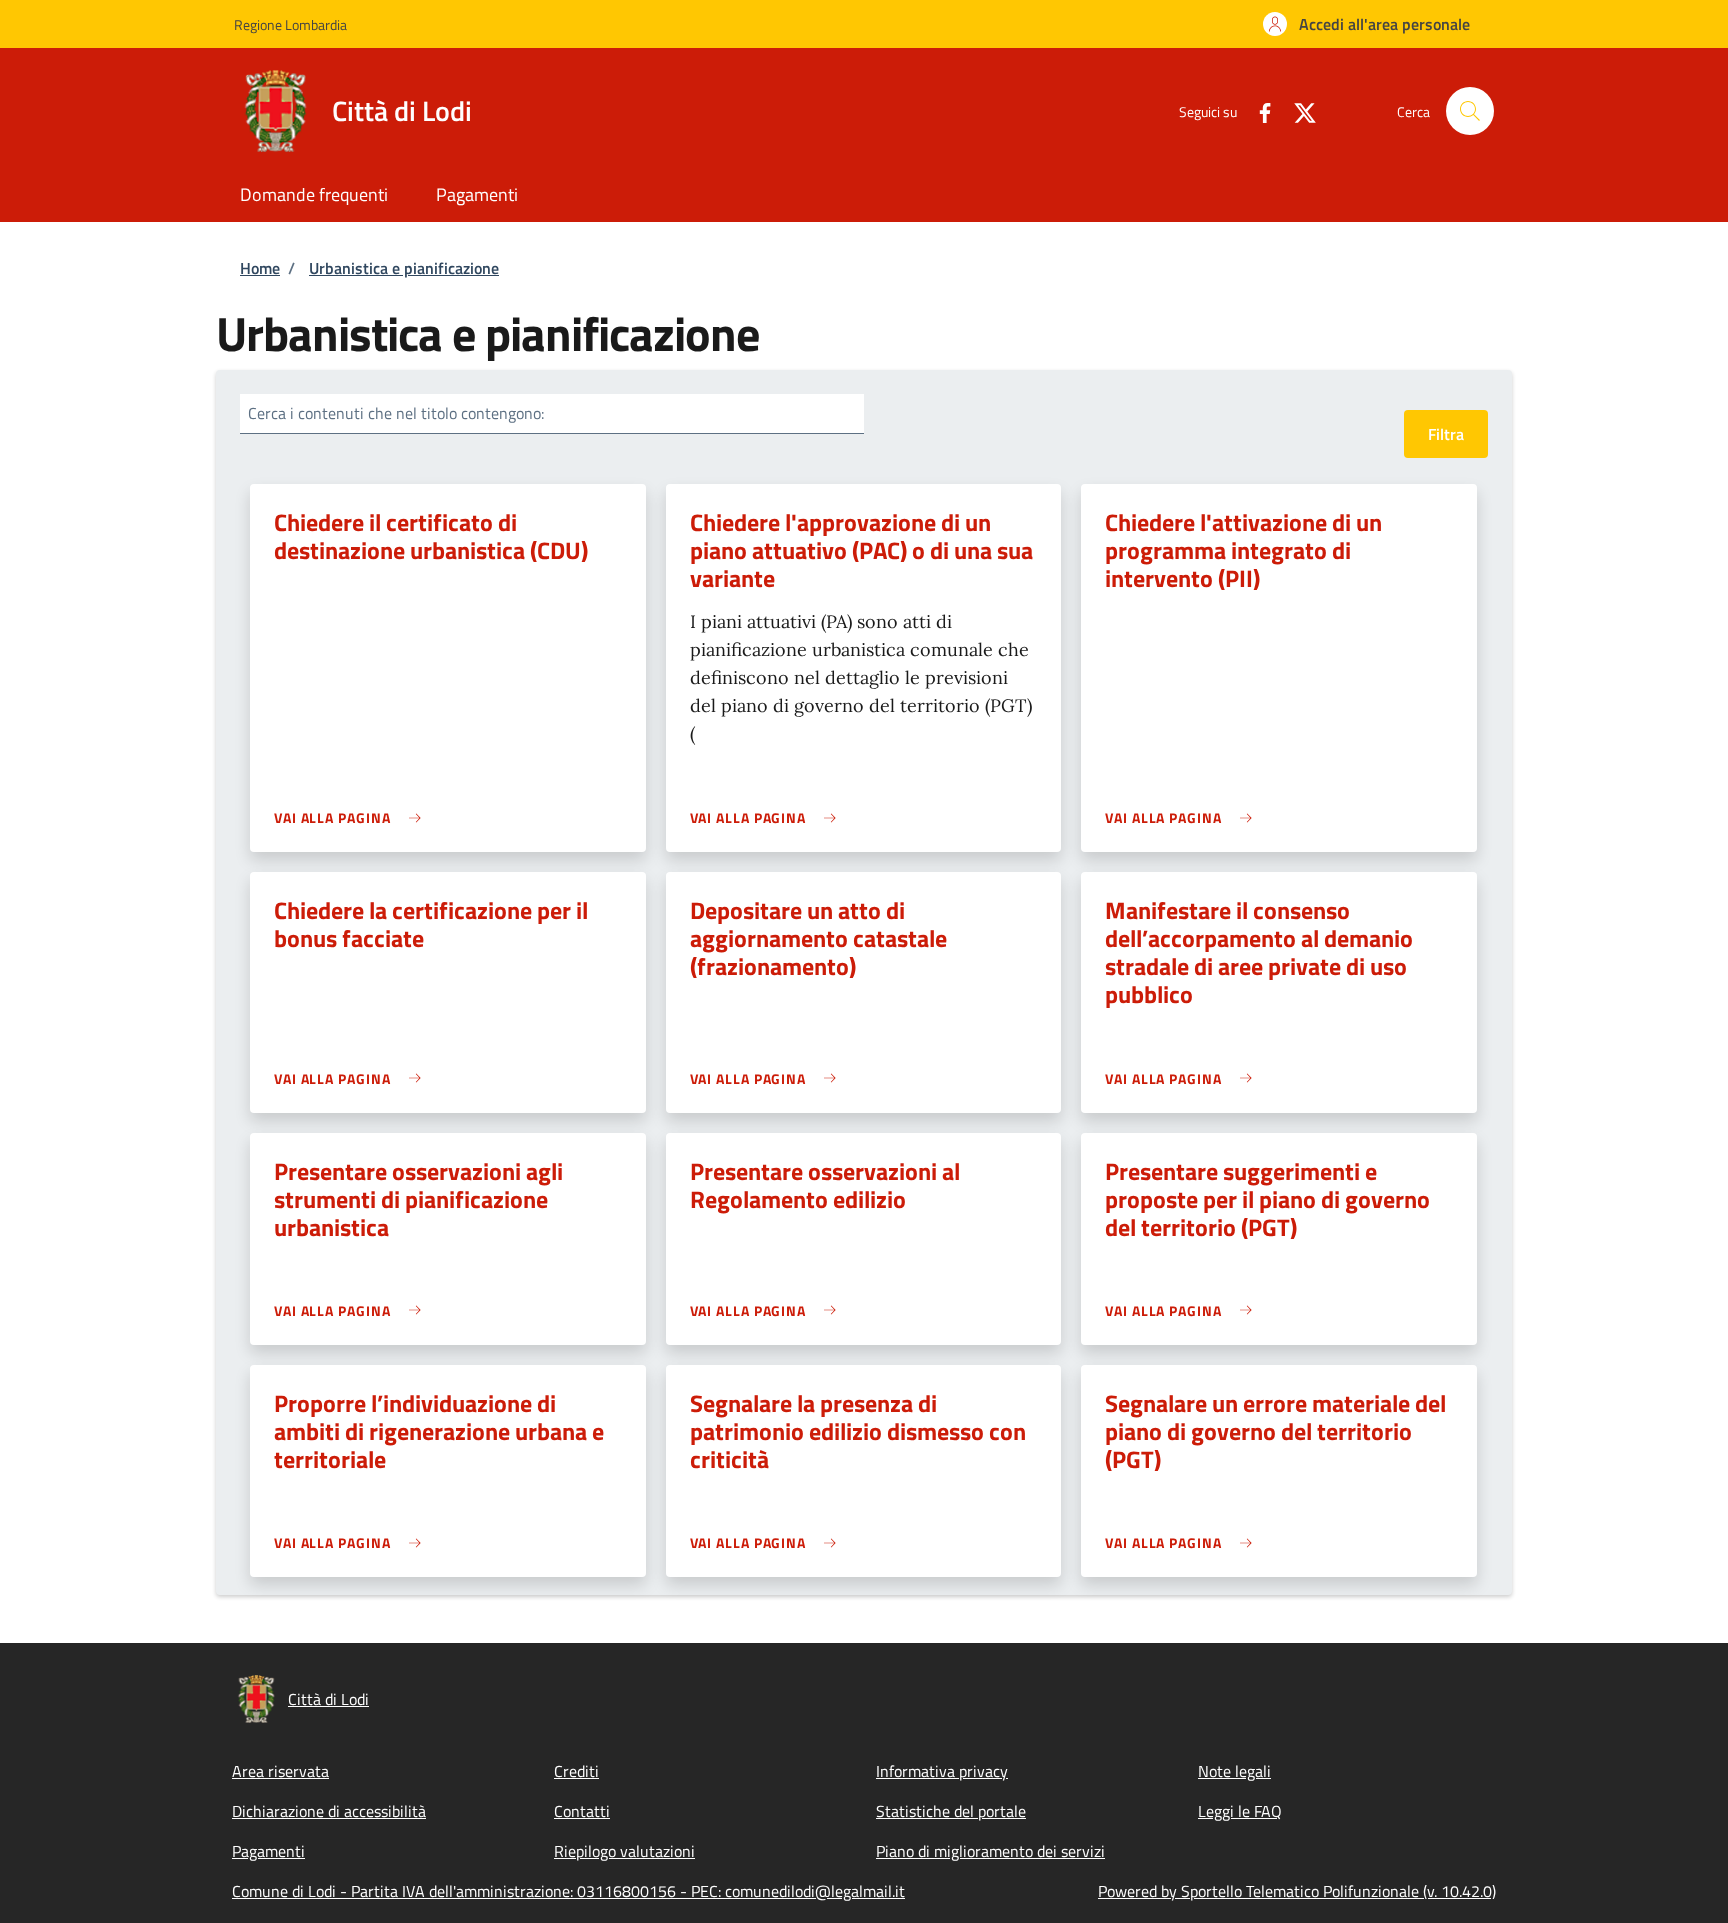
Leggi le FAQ (1240, 1811)
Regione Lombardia (290, 24)
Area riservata (280, 1771)
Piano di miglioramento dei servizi (990, 1851)
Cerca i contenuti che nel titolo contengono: (396, 413)
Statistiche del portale (951, 1811)
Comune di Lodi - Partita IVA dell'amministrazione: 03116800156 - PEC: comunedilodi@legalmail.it (568, 1891)
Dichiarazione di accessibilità (329, 1811)
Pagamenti (268, 1851)
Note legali (1234, 1771)
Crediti (576, 1771)
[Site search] (1470, 111)
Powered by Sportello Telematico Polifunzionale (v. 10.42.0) (1297, 1891)
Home (260, 268)
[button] (1366, 24)
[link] (352, 817)
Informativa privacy (942, 1771)
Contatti (582, 1811)
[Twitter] (1297, 110)
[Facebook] (1257, 110)
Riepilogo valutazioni (624, 1851)
